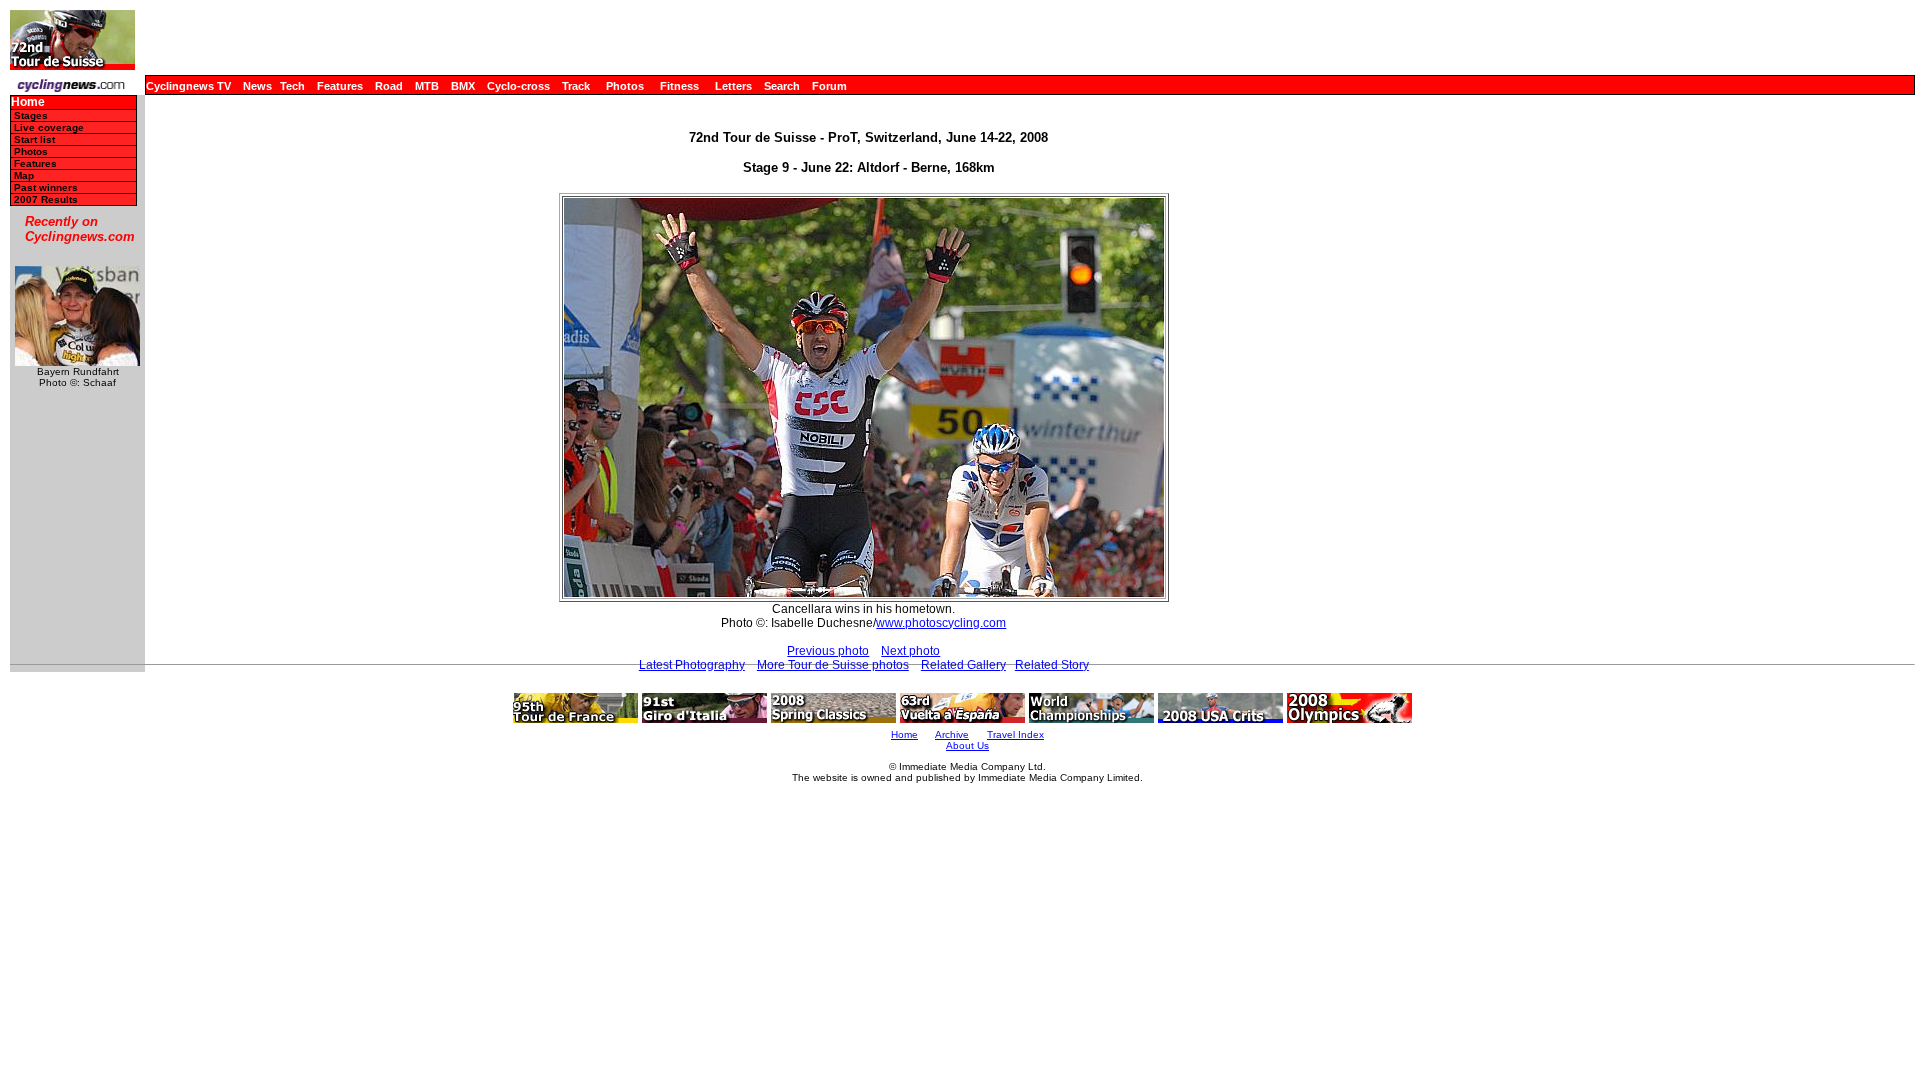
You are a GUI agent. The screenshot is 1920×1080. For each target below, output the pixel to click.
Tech (292, 86)
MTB (427, 86)
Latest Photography (692, 665)
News (257, 86)
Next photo (910, 651)
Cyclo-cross (518, 86)
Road (389, 86)
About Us (967, 745)
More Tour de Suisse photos (833, 665)
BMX (463, 86)
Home (28, 102)
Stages (31, 115)
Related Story (1052, 665)
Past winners (46, 187)
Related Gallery (963, 665)
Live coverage (49, 127)
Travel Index (1015, 734)
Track (576, 86)
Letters (733, 86)
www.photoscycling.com (941, 623)
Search (782, 86)
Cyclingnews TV (188, 86)
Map (24, 175)
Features (340, 86)
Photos (625, 86)
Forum (829, 86)
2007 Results (46, 199)
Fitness (679, 86)
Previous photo (828, 651)
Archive (952, 734)
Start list (34, 139)
